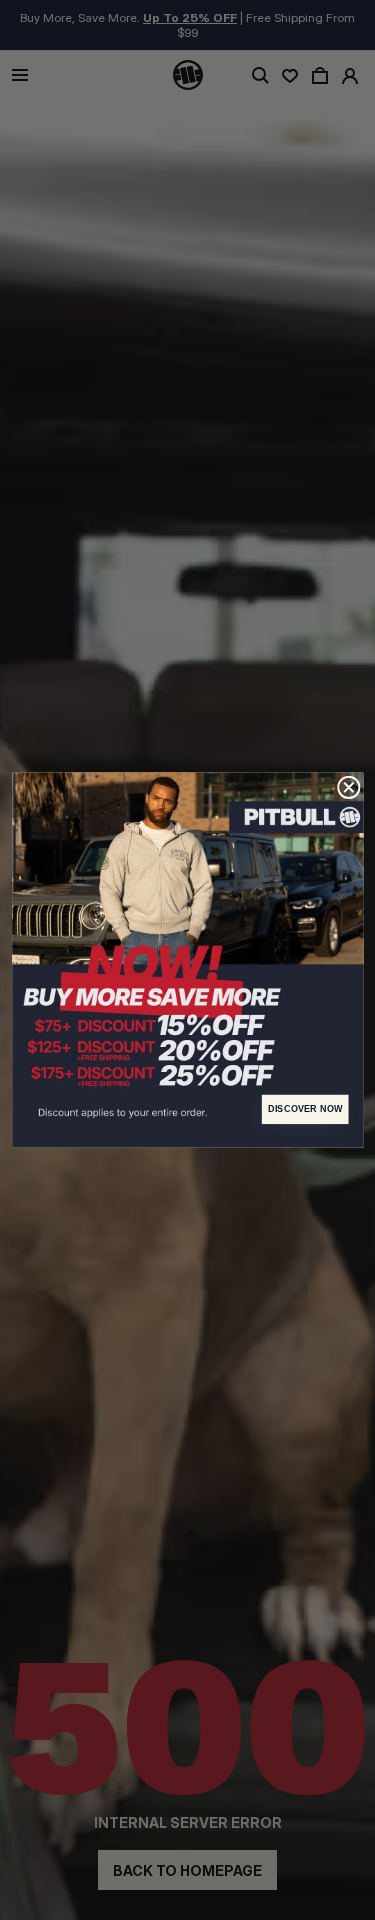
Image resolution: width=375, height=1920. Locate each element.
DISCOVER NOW (304, 1109)
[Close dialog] (348, 787)
